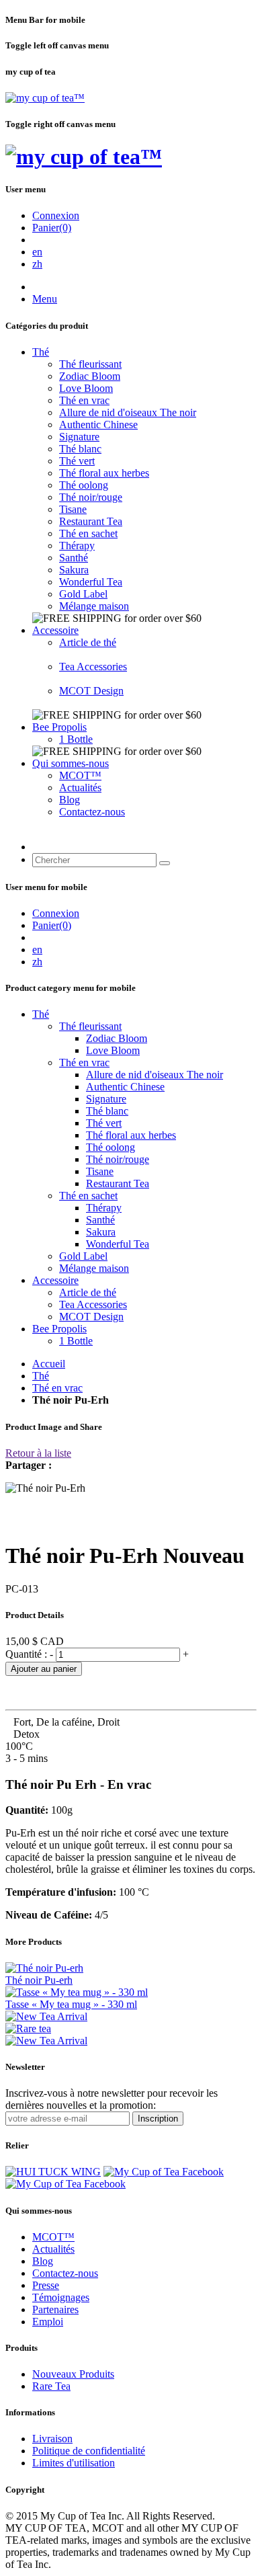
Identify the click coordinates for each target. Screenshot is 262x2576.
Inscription (158, 2119)
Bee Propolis (59, 727)
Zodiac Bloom (90, 376)
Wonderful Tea (91, 582)
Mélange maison (94, 606)
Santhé (74, 558)
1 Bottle (76, 739)
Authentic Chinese (98, 425)
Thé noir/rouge (91, 497)
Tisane (73, 509)
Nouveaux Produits (73, 2374)
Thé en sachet (88, 533)
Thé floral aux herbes (104, 473)
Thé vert (77, 461)
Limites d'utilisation (74, 2463)
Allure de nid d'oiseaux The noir (128, 412)
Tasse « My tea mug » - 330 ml (71, 2004)
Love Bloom (86, 388)
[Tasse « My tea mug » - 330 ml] (77, 1992)
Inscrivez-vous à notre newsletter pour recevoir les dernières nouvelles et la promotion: (112, 2099)
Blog (70, 800)
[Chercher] (165, 863)
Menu (45, 299)
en (37, 252)
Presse (46, 2285)
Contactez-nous (92, 812)
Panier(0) (52, 228)
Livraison (52, 2439)
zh (37, 264)
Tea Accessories (93, 667)
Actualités (80, 788)
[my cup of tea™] (45, 98)
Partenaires (55, 2309)
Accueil (49, 1364)
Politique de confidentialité (89, 2451)
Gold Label (83, 594)
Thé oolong (84, 485)
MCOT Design (91, 691)
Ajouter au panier (44, 1669)
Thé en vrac (84, 400)
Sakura (74, 570)
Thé (41, 352)
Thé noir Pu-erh (39, 1980)
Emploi (48, 2322)
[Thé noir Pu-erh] (44, 1968)
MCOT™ (80, 775)
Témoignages (61, 2297)
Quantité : (28, 1654)
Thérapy (77, 546)
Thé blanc (80, 449)
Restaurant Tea (91, 521)
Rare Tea (51, 2386)
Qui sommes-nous (71, 763)
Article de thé (88, 642)
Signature (79, 437)
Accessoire (55, 630)
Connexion (56, 215)
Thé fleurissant (90, 364)
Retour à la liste (38, 1453)
